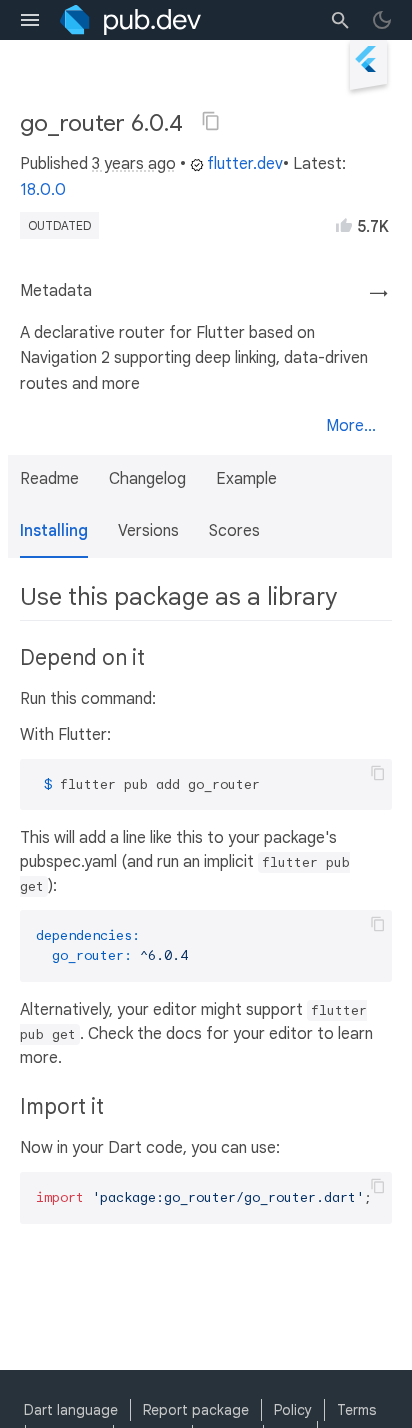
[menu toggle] (30, 20)
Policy (293, 1410)
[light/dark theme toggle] (382, 20)
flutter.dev (245, 164)
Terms (356, 1410)
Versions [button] (148, 531)
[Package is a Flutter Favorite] (368, 93)
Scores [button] (234, 531)
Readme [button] (49, 479)
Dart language (71, 1410)
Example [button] (246, 479)
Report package (196, 1410)
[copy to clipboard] (378, 773)
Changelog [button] (147, 479)
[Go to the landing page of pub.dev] (130, 20)
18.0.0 (43, 190)
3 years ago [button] (134, 164)
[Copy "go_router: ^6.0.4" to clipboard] (211, 121)
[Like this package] (344, 225)
